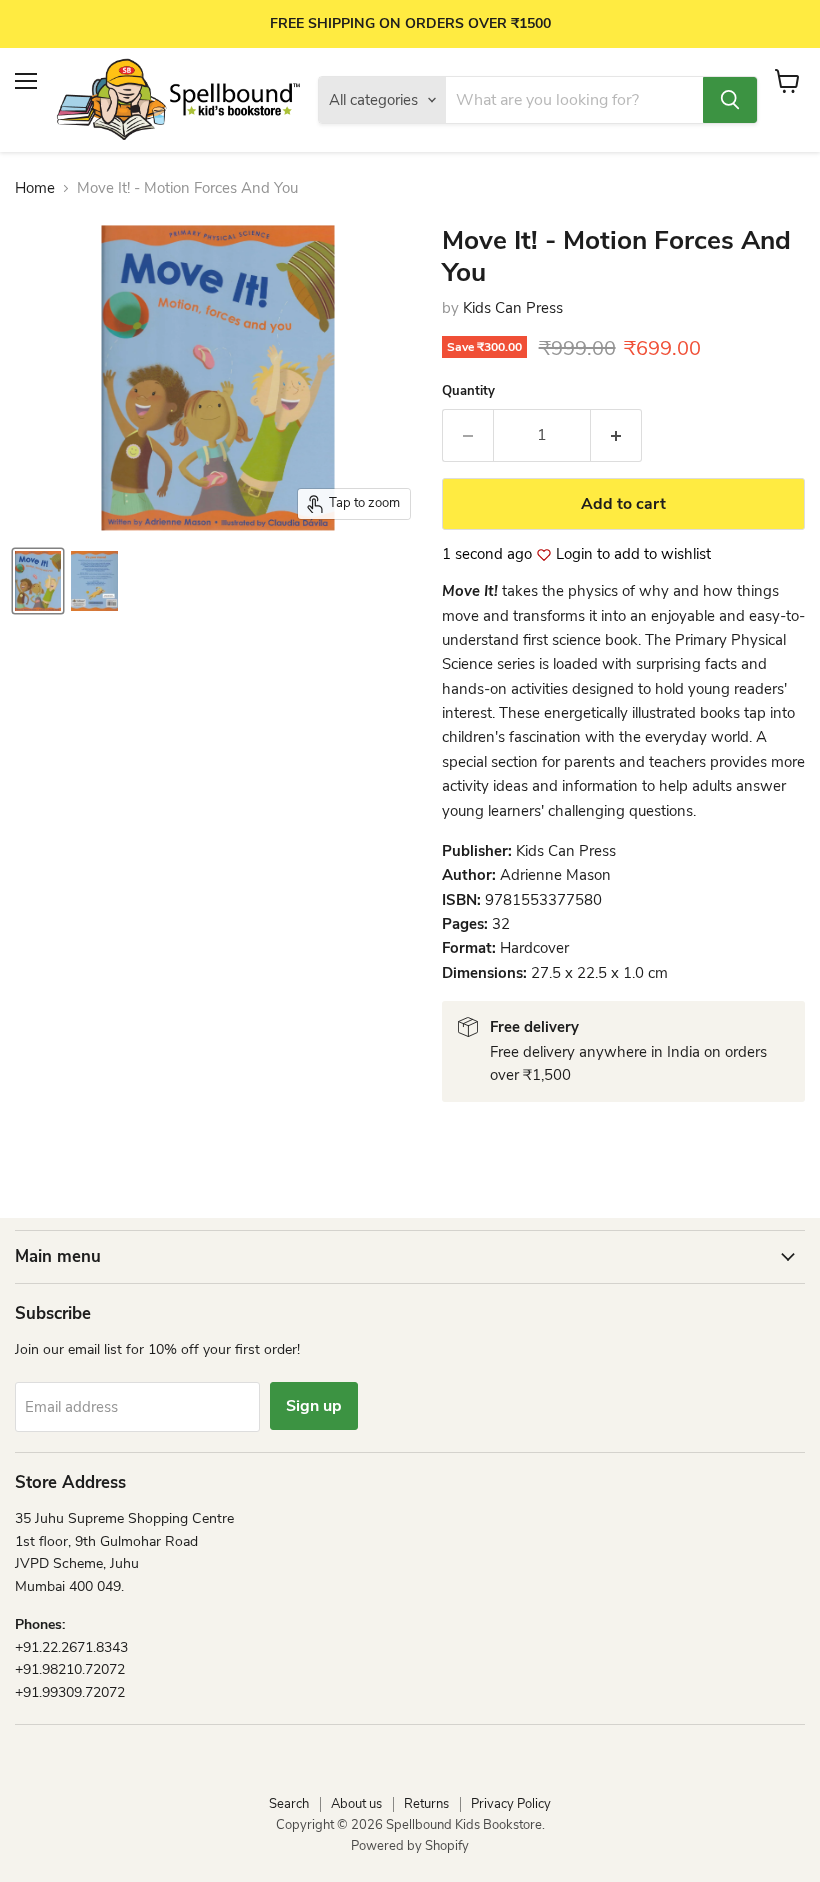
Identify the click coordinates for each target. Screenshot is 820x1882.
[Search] (730, 100)
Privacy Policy (511, 1804)
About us (356, 1804)
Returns (426, 1804)
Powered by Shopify (410, 1846)
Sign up (314, 1406)
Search (289, 1804)
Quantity (468, 391)
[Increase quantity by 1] (616, 435)
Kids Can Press (513, 308)
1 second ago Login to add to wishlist (576, 554)
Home (35, 188)
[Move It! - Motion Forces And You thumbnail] (38, 581)
